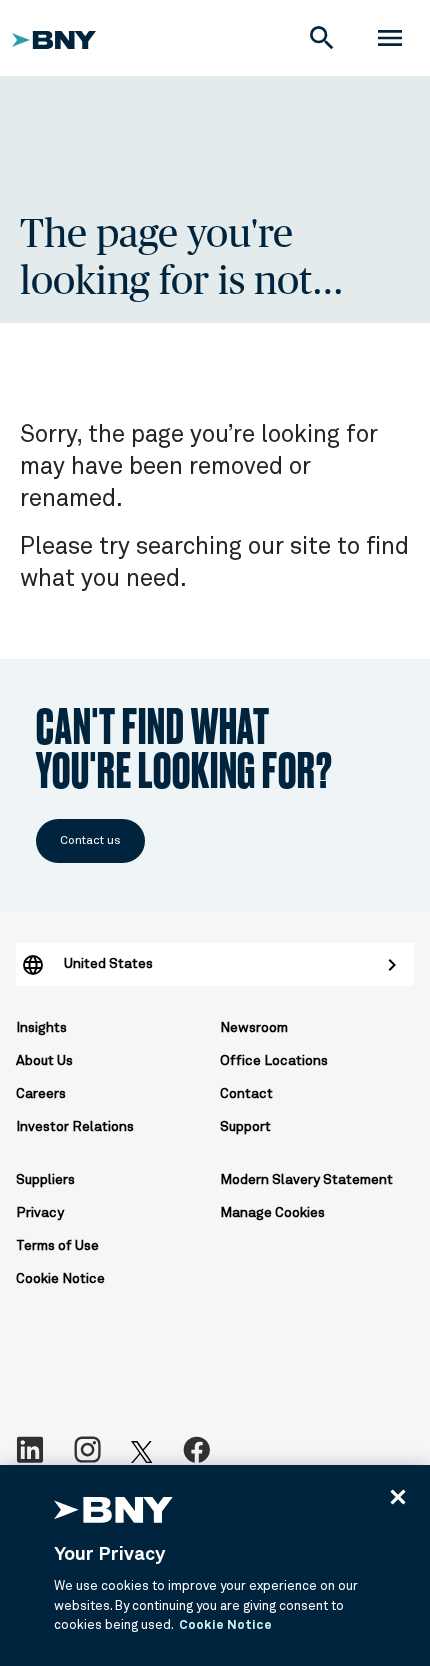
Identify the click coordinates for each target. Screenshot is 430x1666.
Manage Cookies (272, 1213)
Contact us (90, 841)
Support (245, 1127)
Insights (41, 1028)
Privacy (40, 1213)
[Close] (398, 1497)
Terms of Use (57, 1246)
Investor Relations (75, 1127)
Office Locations (274, 1061)
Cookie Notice (60, 1279)
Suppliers (45, 1180)
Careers (41, 1094)
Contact (246, 1094)
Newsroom (254, 1028)
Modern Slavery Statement (306, 1180)
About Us (44, 1061)
